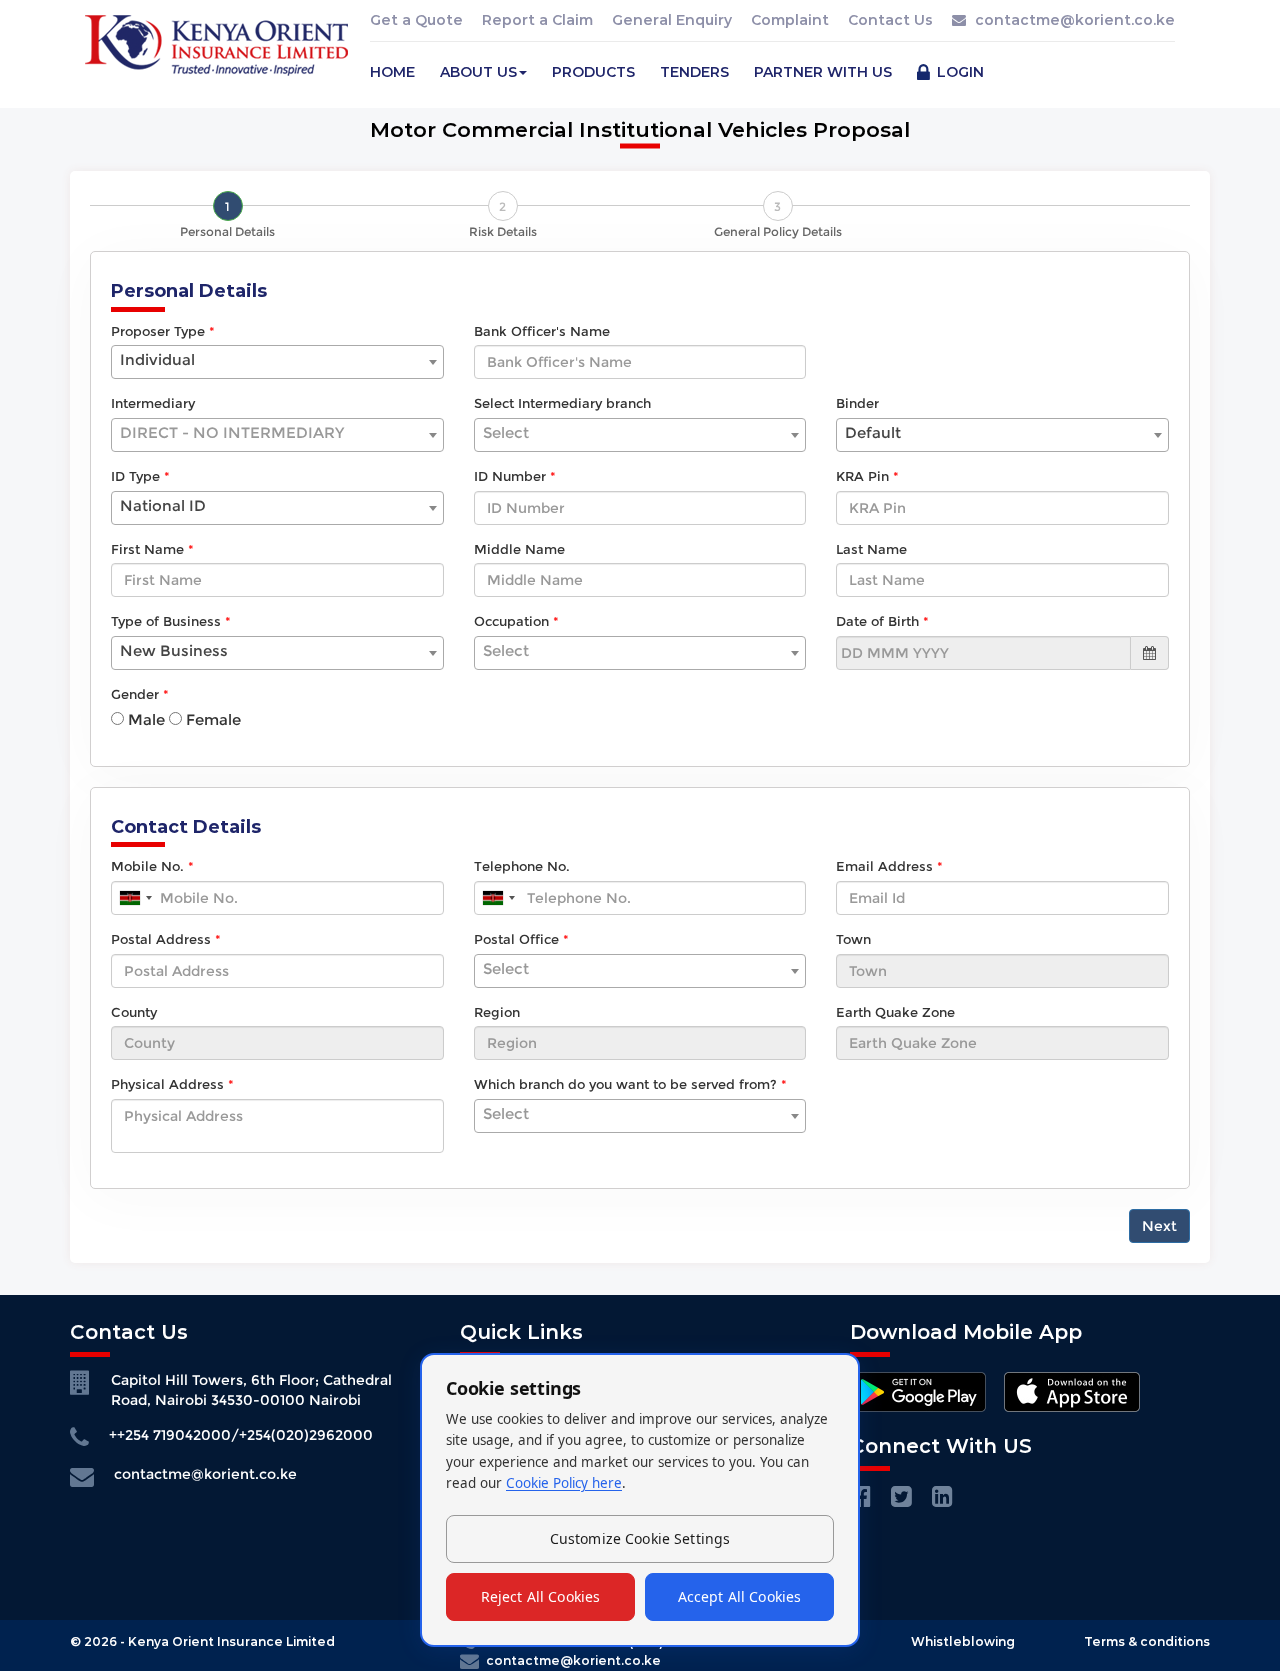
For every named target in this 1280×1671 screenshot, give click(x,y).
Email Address (884, 866)
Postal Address (161, 939)
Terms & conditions (1147, 1641)
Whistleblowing (963, 1641)
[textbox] (277, 433)
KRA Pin (862, 476)
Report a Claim (537, 20)
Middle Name (519, 549)
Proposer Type (158, 331)
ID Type (135, 476)
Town (853, 939)
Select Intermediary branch (562, 403)
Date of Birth (877, 621)
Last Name (871, 549)
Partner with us (823, 72)
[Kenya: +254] (135, 898)
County (134, 1012)
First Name (147, 549)
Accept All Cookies (740, 1596)
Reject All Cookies (541, 1596)
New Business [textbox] (174, 650)
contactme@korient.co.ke (1075, 20)
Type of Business (166, 621)
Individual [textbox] (157, 359)
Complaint (790, 20)
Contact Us (890, 20)
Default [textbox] (873, 432)
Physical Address (167, 1084)
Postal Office (516, 939)
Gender (135, 694)
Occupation (511, 621)
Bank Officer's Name (542, 331)
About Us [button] (478, 72)
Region (497, 1012)
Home (392, 72)
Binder (857, 403)
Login (958, 72)
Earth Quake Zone (895, 1012)
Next (1159, 1226)
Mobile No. (147, 866)
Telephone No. (522, 866)
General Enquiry (672, 20)
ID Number (510, 476)
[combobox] (277, 362)
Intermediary (153, 403)
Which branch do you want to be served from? (625, 1084)
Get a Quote (416, 20)
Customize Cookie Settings (640, 1538)
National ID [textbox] (163, 505)
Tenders (694, 72)
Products (593, 72)
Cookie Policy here (564, 1483)
